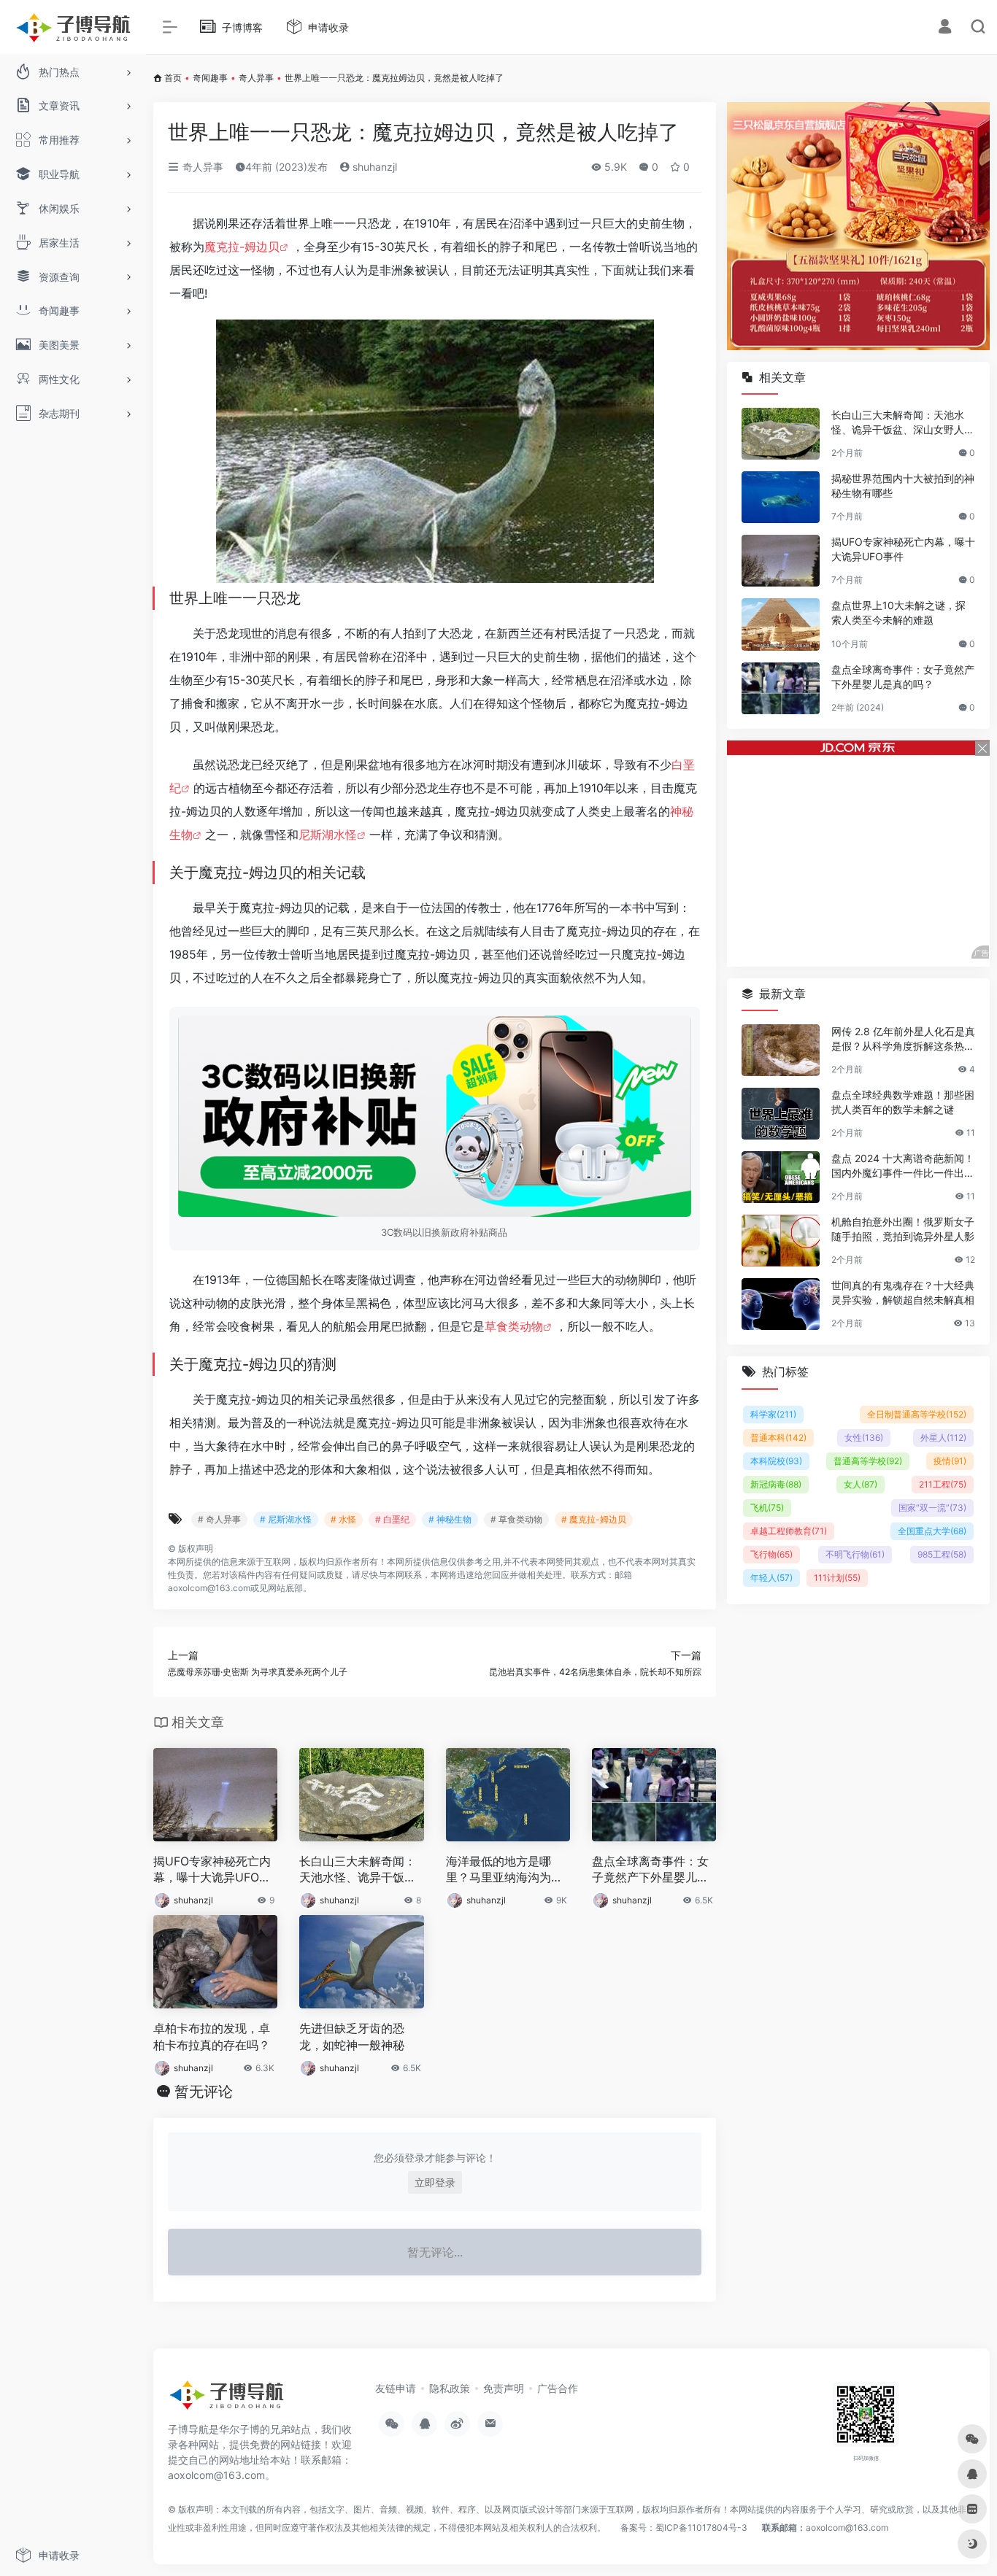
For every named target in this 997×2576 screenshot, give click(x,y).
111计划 (837, 1578)
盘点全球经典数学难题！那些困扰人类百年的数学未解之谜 (903, 1102)
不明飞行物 (855, 1554)
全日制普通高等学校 (917, 1414)
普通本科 (778, 1438)
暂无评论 (204, 2092)
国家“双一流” (932, 1508)
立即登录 (435, 2182)
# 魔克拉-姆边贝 (594, 1519)
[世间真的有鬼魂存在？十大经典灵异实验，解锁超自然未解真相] (781, 1304)
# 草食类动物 (516, 1519)
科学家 (773, 1414)
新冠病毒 (776, 1484)
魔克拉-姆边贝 (242, 247)
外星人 (943, 1438)
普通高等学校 (868, 1461)
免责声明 (504, 2388)
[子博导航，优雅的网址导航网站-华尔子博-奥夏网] (226, 2399)
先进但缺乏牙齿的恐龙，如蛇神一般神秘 (352, 2037)
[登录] (945, 28)
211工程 (943, 1484)
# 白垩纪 (392, 1519)
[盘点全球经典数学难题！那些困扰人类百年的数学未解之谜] (781, 1114)
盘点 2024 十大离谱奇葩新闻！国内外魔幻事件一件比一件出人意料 (903, 1166)
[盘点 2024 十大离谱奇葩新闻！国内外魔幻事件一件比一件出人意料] (781, 1177)
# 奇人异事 (219, 1519)
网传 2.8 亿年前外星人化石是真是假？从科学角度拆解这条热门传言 (903, 1039)
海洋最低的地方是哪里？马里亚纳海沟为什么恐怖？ (504, 1870)
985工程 (942, 1554)
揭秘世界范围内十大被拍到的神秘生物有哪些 (903, 486)
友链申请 (396, 2388)
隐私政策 (450, 2388)
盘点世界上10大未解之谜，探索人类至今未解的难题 (898, 612)
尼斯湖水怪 (328, 835)
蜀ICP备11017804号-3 (701, 2527)
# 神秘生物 (450, 1519)
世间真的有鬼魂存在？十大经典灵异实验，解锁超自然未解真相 (903, 1292)
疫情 (950, 1461)
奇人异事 (256, 78)
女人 (861, 1484)
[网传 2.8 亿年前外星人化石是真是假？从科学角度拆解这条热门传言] (781, 1050)
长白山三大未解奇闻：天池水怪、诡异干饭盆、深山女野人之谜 (358, 1870)
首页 (173, 78)
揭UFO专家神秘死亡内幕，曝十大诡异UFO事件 (212, 1870)
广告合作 (558, 2388)
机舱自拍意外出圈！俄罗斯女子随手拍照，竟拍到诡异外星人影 (903, 1229)
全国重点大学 (932, 1531)
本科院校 (776, 1461)
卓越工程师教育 (789, 1531)
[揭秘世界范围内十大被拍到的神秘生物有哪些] (781, 497)
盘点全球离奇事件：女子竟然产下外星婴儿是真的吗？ (650, 1870)
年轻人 (771, 1578)
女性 (864, 1438)
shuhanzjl (373, 167)
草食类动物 (514, 1326)
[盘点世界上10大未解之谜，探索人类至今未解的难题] (781, 624)
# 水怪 (343, 1519)
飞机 (767, 1508)
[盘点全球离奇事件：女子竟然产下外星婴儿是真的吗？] (781, 688)
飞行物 (771, 1554)
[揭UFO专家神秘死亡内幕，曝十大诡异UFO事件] (781, 561)
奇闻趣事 (210, 78)
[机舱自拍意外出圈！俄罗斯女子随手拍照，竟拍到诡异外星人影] (781, 1241)
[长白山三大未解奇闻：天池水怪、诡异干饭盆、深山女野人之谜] (781, 434)
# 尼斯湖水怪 (286, 1519)
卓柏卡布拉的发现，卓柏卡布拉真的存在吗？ (212, 2037)
